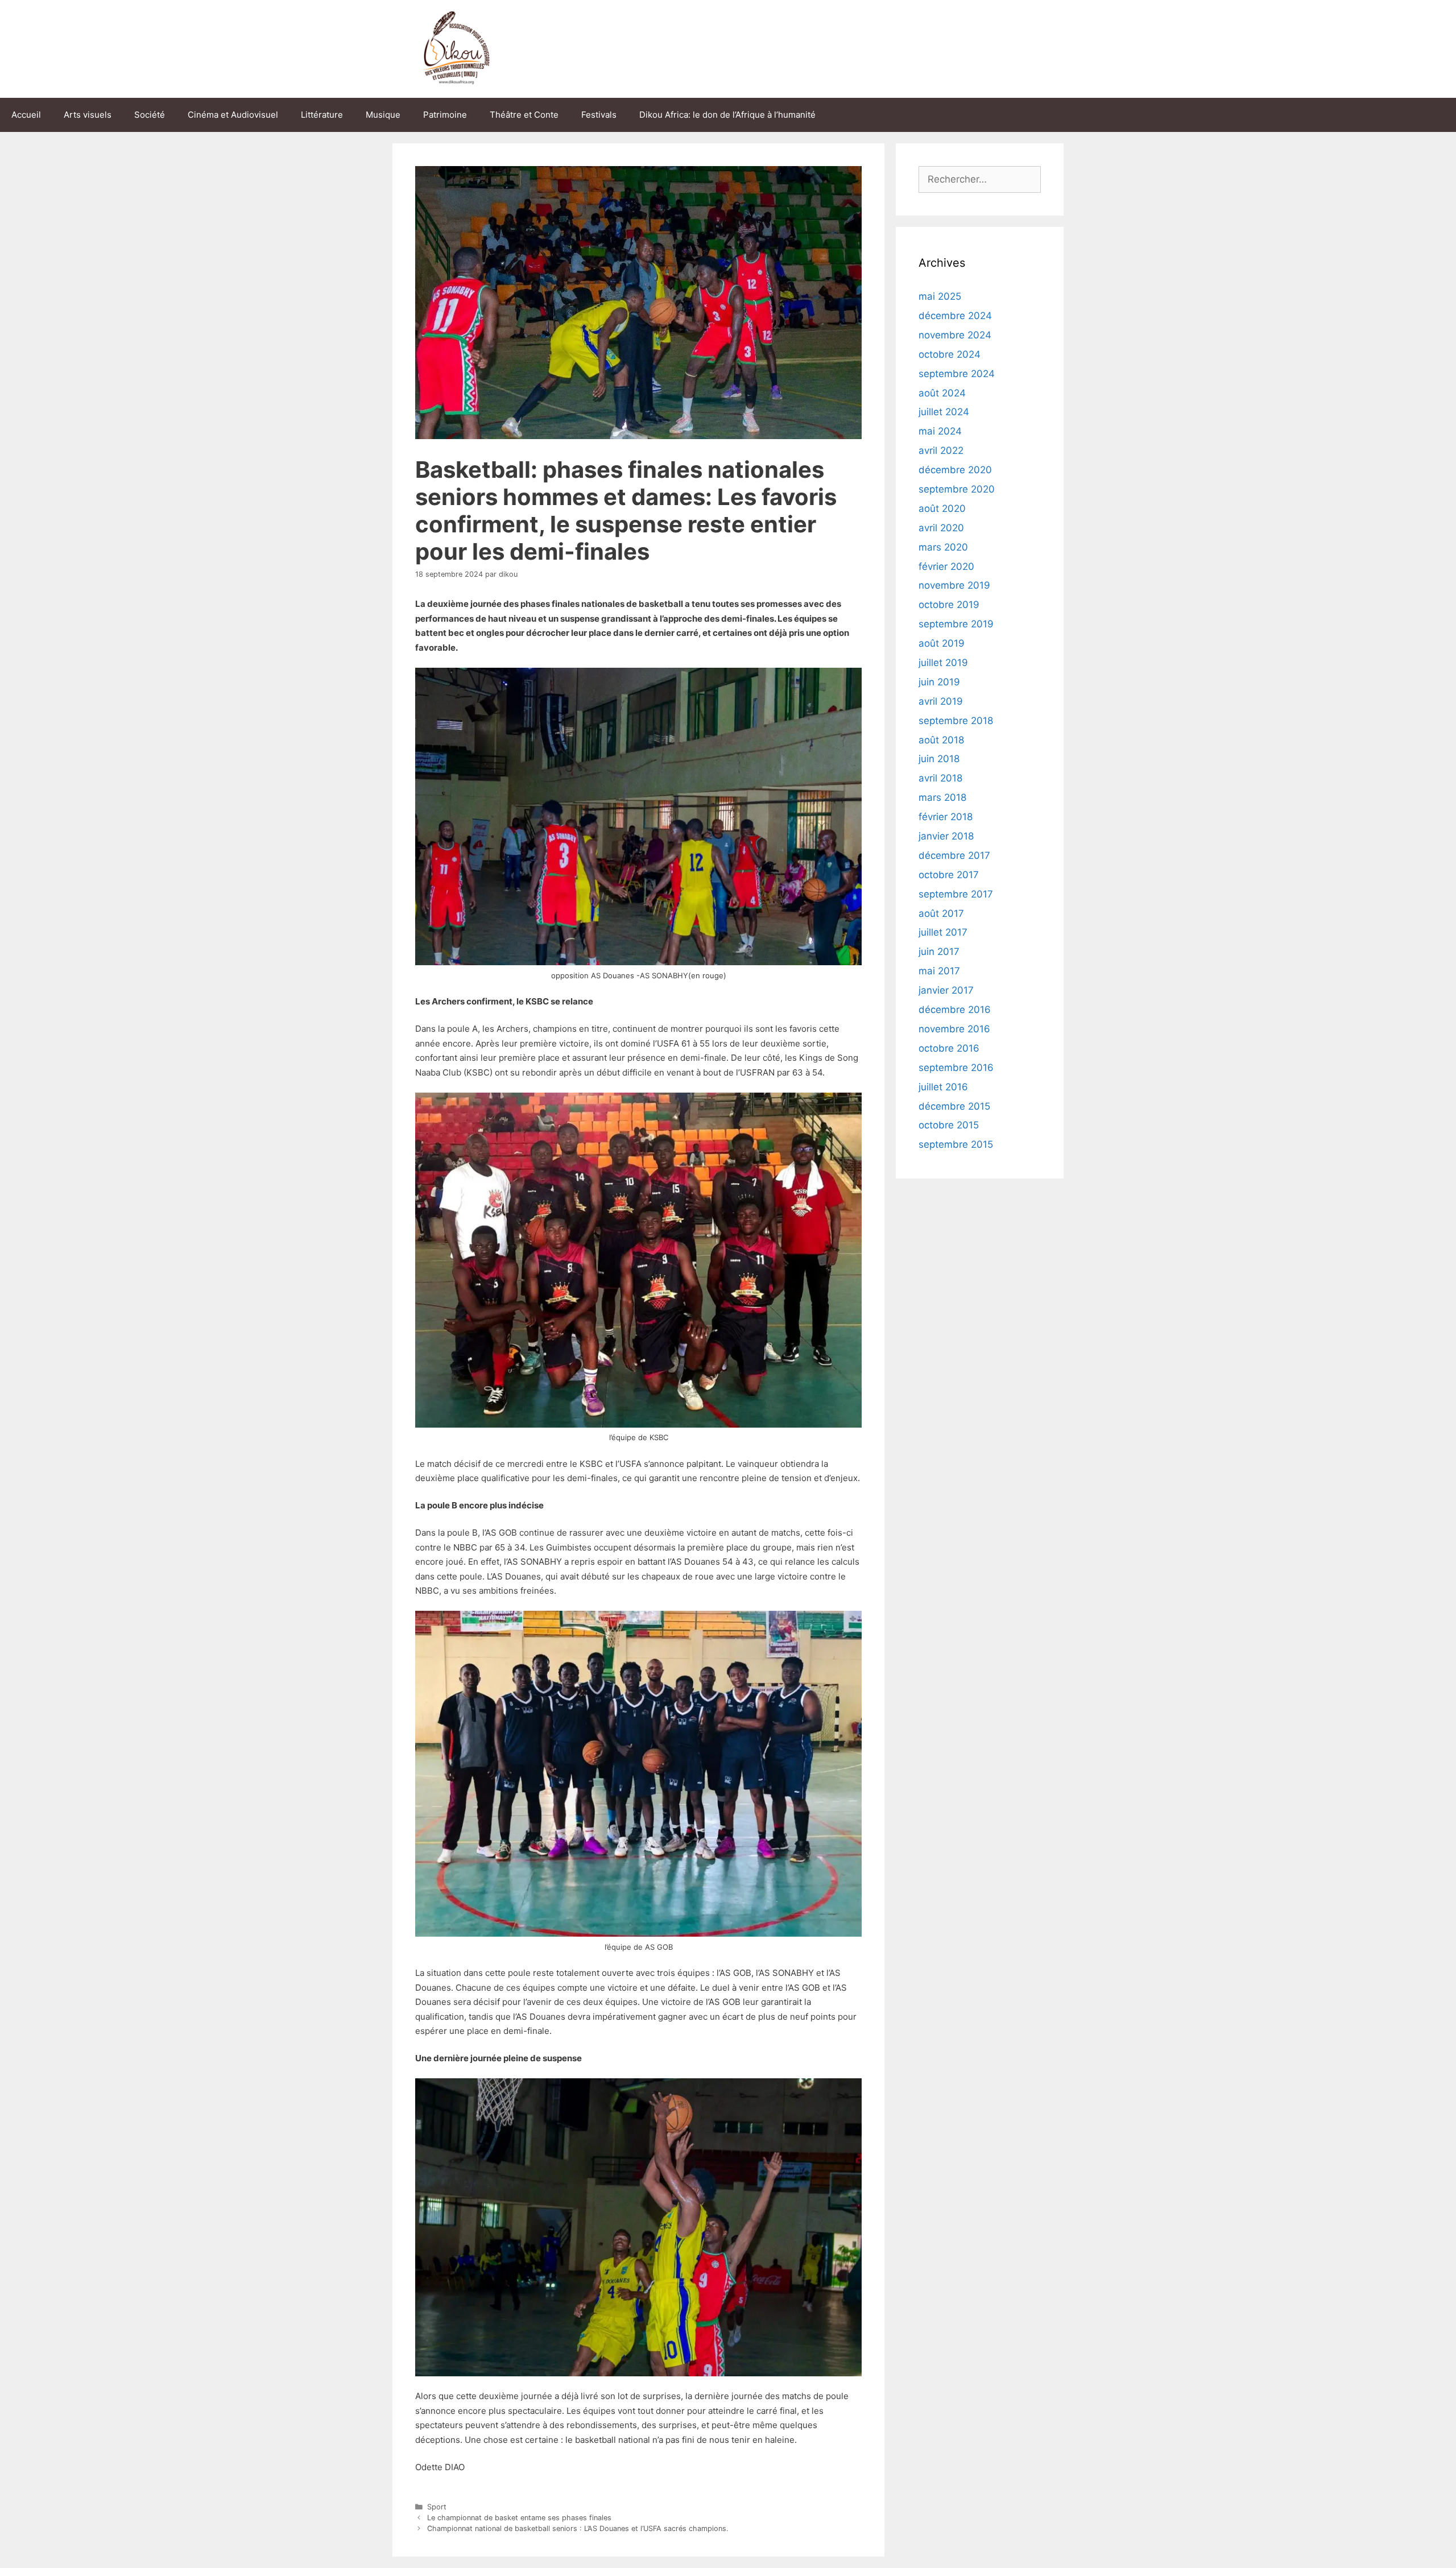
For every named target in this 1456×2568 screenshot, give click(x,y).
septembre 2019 (956, 624)
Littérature (322, 115)
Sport (437, 2507)
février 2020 (946, 566)
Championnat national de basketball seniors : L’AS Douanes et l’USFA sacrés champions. (578, 2528)
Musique (383, 115)
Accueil (26, 115)
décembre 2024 (955, 316)
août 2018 (941, 740)
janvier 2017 (946, 990)
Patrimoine (445, 115)
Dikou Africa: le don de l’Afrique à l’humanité (727, 115)
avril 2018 (940, 778)
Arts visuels (88, 115)
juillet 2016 (943, 1087)
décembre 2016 (955, 1010)
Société (150, 115)
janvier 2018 (946, 836)
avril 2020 (941, 528)
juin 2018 (939, 759)
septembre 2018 (956, 721)
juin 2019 (939, 682)
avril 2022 (941, 450)
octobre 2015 (949, 1125)
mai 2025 (940, 296)
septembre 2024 (957, 374)
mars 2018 (942, 797)
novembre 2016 (954, 1029)
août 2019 (942, 643)
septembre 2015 (956, 1144)
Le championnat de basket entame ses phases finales (519, 2518)
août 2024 (942, 393)
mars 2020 (943, 547)
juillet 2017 (943, 932)
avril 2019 (941, 701)
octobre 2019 (949, 605)
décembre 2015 (954, 1106)
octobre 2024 (950, 354)
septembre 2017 (956, 894)
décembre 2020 (955, 470)
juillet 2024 (944, 412)
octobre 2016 (949, 1048)
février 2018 (946, 817)
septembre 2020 (957, 489)
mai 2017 (939, 971)
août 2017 (941, 913)
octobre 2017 (949, 875)
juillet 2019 (943, 663)
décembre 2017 (954, 855)
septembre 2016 (956, 1068)
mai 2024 (940, 431)
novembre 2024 (955, 335)
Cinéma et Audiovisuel (233, 115)
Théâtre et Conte (524, 115)
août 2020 (942, 508)
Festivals (599, 115)
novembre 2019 (954, 585)
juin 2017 (939, 952)
